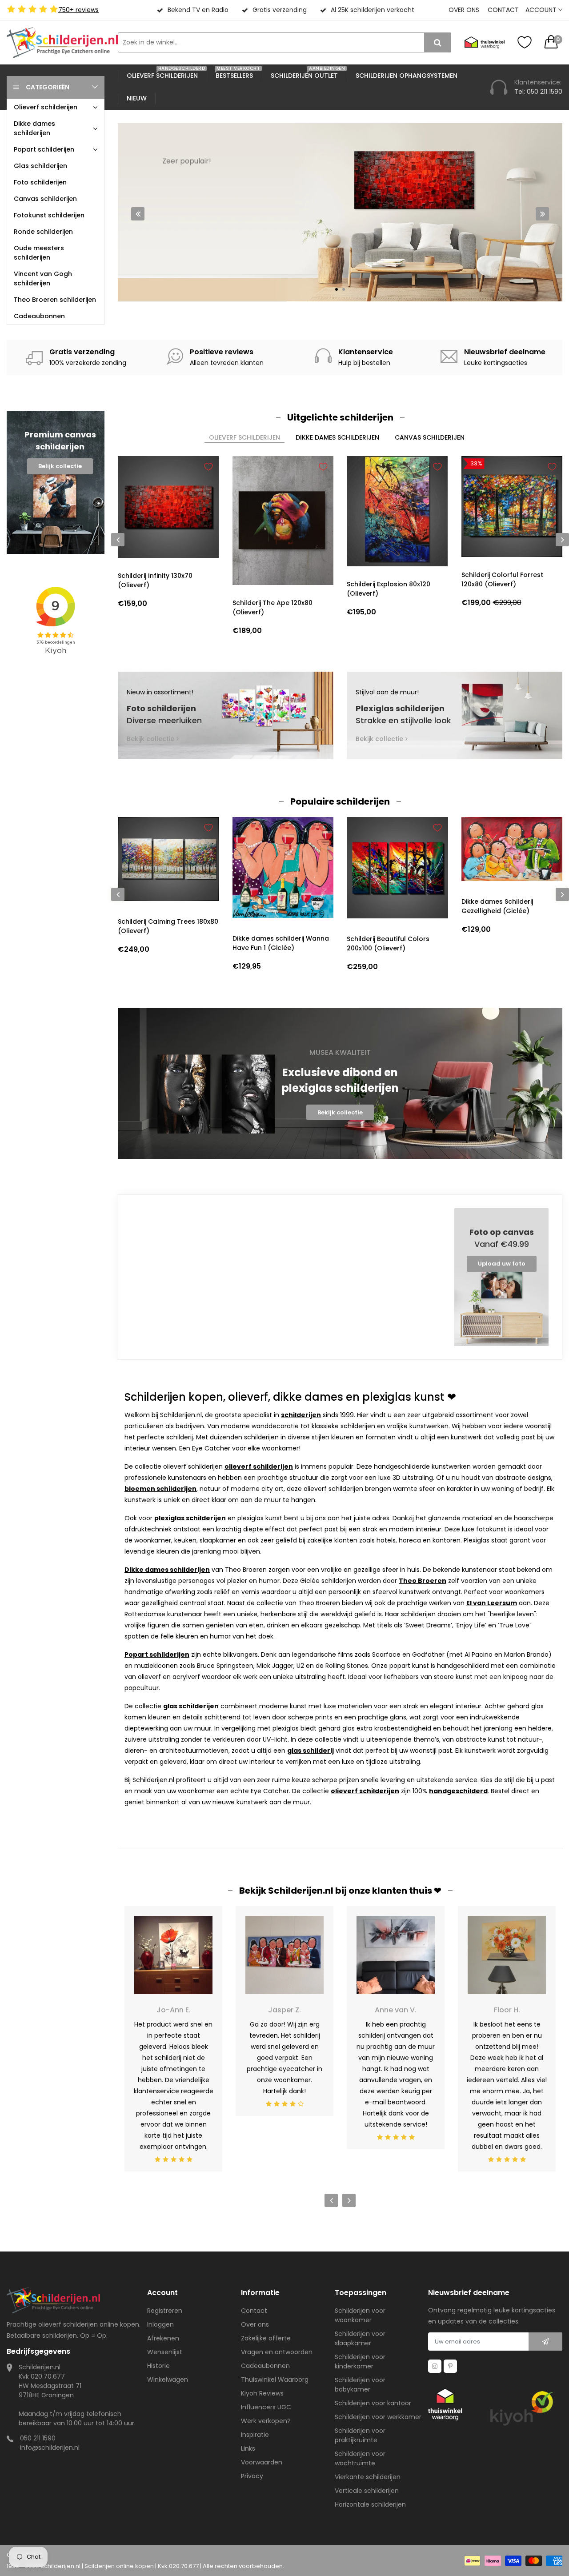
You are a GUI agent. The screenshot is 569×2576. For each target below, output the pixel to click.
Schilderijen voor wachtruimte (360, 2458)
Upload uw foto (502, 1264)
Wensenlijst (165, 2352)
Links (248, 2448)
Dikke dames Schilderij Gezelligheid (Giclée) (497, 906)
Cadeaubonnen (265, 2366)
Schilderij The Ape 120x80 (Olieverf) (272, 607)
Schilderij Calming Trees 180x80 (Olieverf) (168, 926)
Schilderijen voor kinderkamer (360, 2362)
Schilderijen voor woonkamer (360, 2315)
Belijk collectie (60, 466)
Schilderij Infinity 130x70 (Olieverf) (155, 580)
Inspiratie (255, 2435)
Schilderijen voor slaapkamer (360, 2338)
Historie (158, 2366)
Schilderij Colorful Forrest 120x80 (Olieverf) (502, 579)
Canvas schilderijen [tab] (430, 437)
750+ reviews (78, 10)
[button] (337, 289)
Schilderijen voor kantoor (373, 2403)
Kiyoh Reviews (262, 2393)
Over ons (464, 10)
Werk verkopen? (266, 2421)
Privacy (252, 2476)
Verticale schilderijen (367, 2491)
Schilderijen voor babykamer (360, 2385)
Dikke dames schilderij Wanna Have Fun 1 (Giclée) (281, 943)
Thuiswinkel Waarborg (275, 2380)
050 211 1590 (38, 2438)
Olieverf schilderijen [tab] (244, 437)
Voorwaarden (262, 2462)
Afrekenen (163, 2338)
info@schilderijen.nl (50, 2448)
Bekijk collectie (200, 268)
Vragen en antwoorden (277, 2352)
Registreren (165, 2311)
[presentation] (138, 214)
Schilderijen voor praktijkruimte (360, 2435)
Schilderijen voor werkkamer (378, 2417)
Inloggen (160, 2324)
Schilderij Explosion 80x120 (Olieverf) (389, 589)
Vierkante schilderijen (368, 2477)
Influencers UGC (266, 2407)
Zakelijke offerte (266, 2338)
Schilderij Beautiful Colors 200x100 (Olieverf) (388, 943)
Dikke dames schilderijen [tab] (337, 437)
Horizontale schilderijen (370, 2504)
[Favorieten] (525, 42)
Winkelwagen (168, 2380)
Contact (503, 10)
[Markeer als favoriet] (208, 467)
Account (542, 10)
